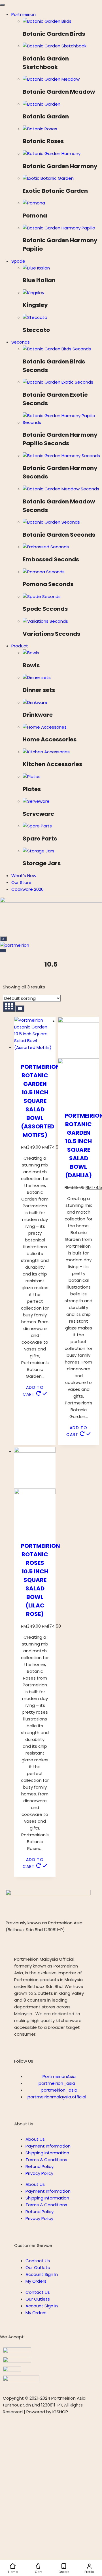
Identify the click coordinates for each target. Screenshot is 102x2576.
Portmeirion (24, 14)
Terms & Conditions (46, 2160)
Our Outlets (38, 2267)
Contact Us (38, 2261)
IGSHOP (60, 2412)
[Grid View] (9, 1007)
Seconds (21, 342)
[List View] (20, 1009)
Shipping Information (47, 2153)
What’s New (24, 876)
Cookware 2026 (27, 889)
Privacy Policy (39, 2173)
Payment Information (48, 2146)
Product (20, 646)
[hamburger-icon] (2, 5)
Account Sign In (42, 2274)
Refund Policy (40, 2166)
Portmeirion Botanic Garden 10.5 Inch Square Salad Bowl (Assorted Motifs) (41, 1101)
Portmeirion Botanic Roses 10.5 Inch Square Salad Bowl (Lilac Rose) (41, 1580)
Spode (18, 261)
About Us (35, 2139)
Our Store (21, 882)
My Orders (36, 2281)
